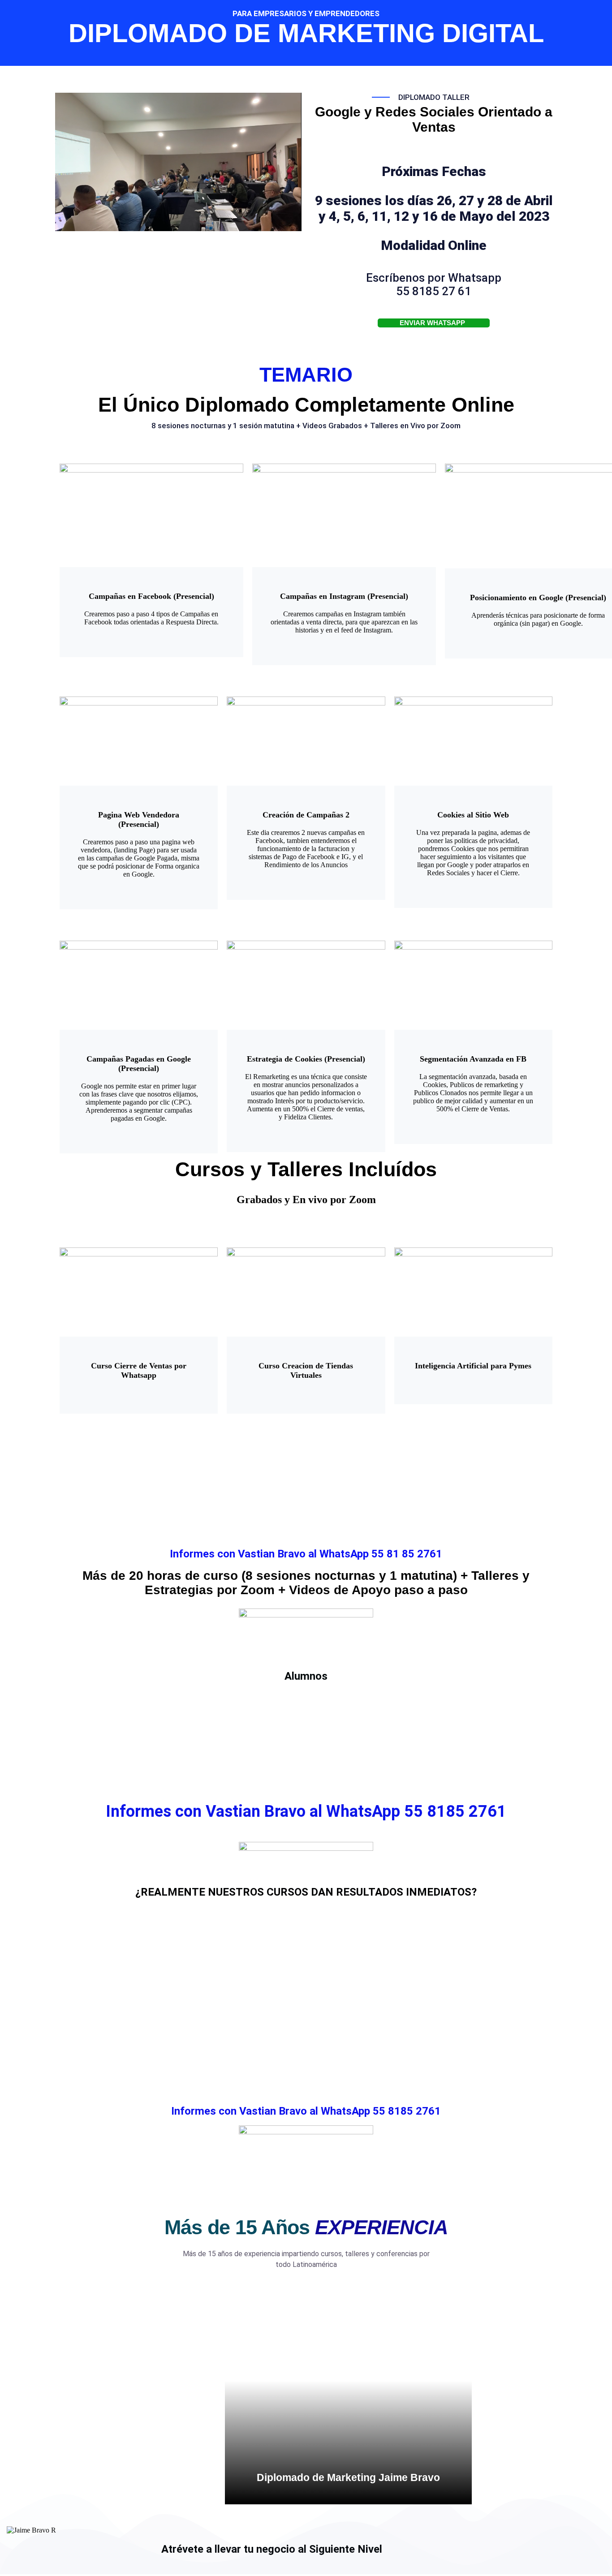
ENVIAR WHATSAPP (432, 323)
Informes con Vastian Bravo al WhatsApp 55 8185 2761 (306, 2111)
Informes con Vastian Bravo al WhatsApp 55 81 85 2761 (306, 1554)
